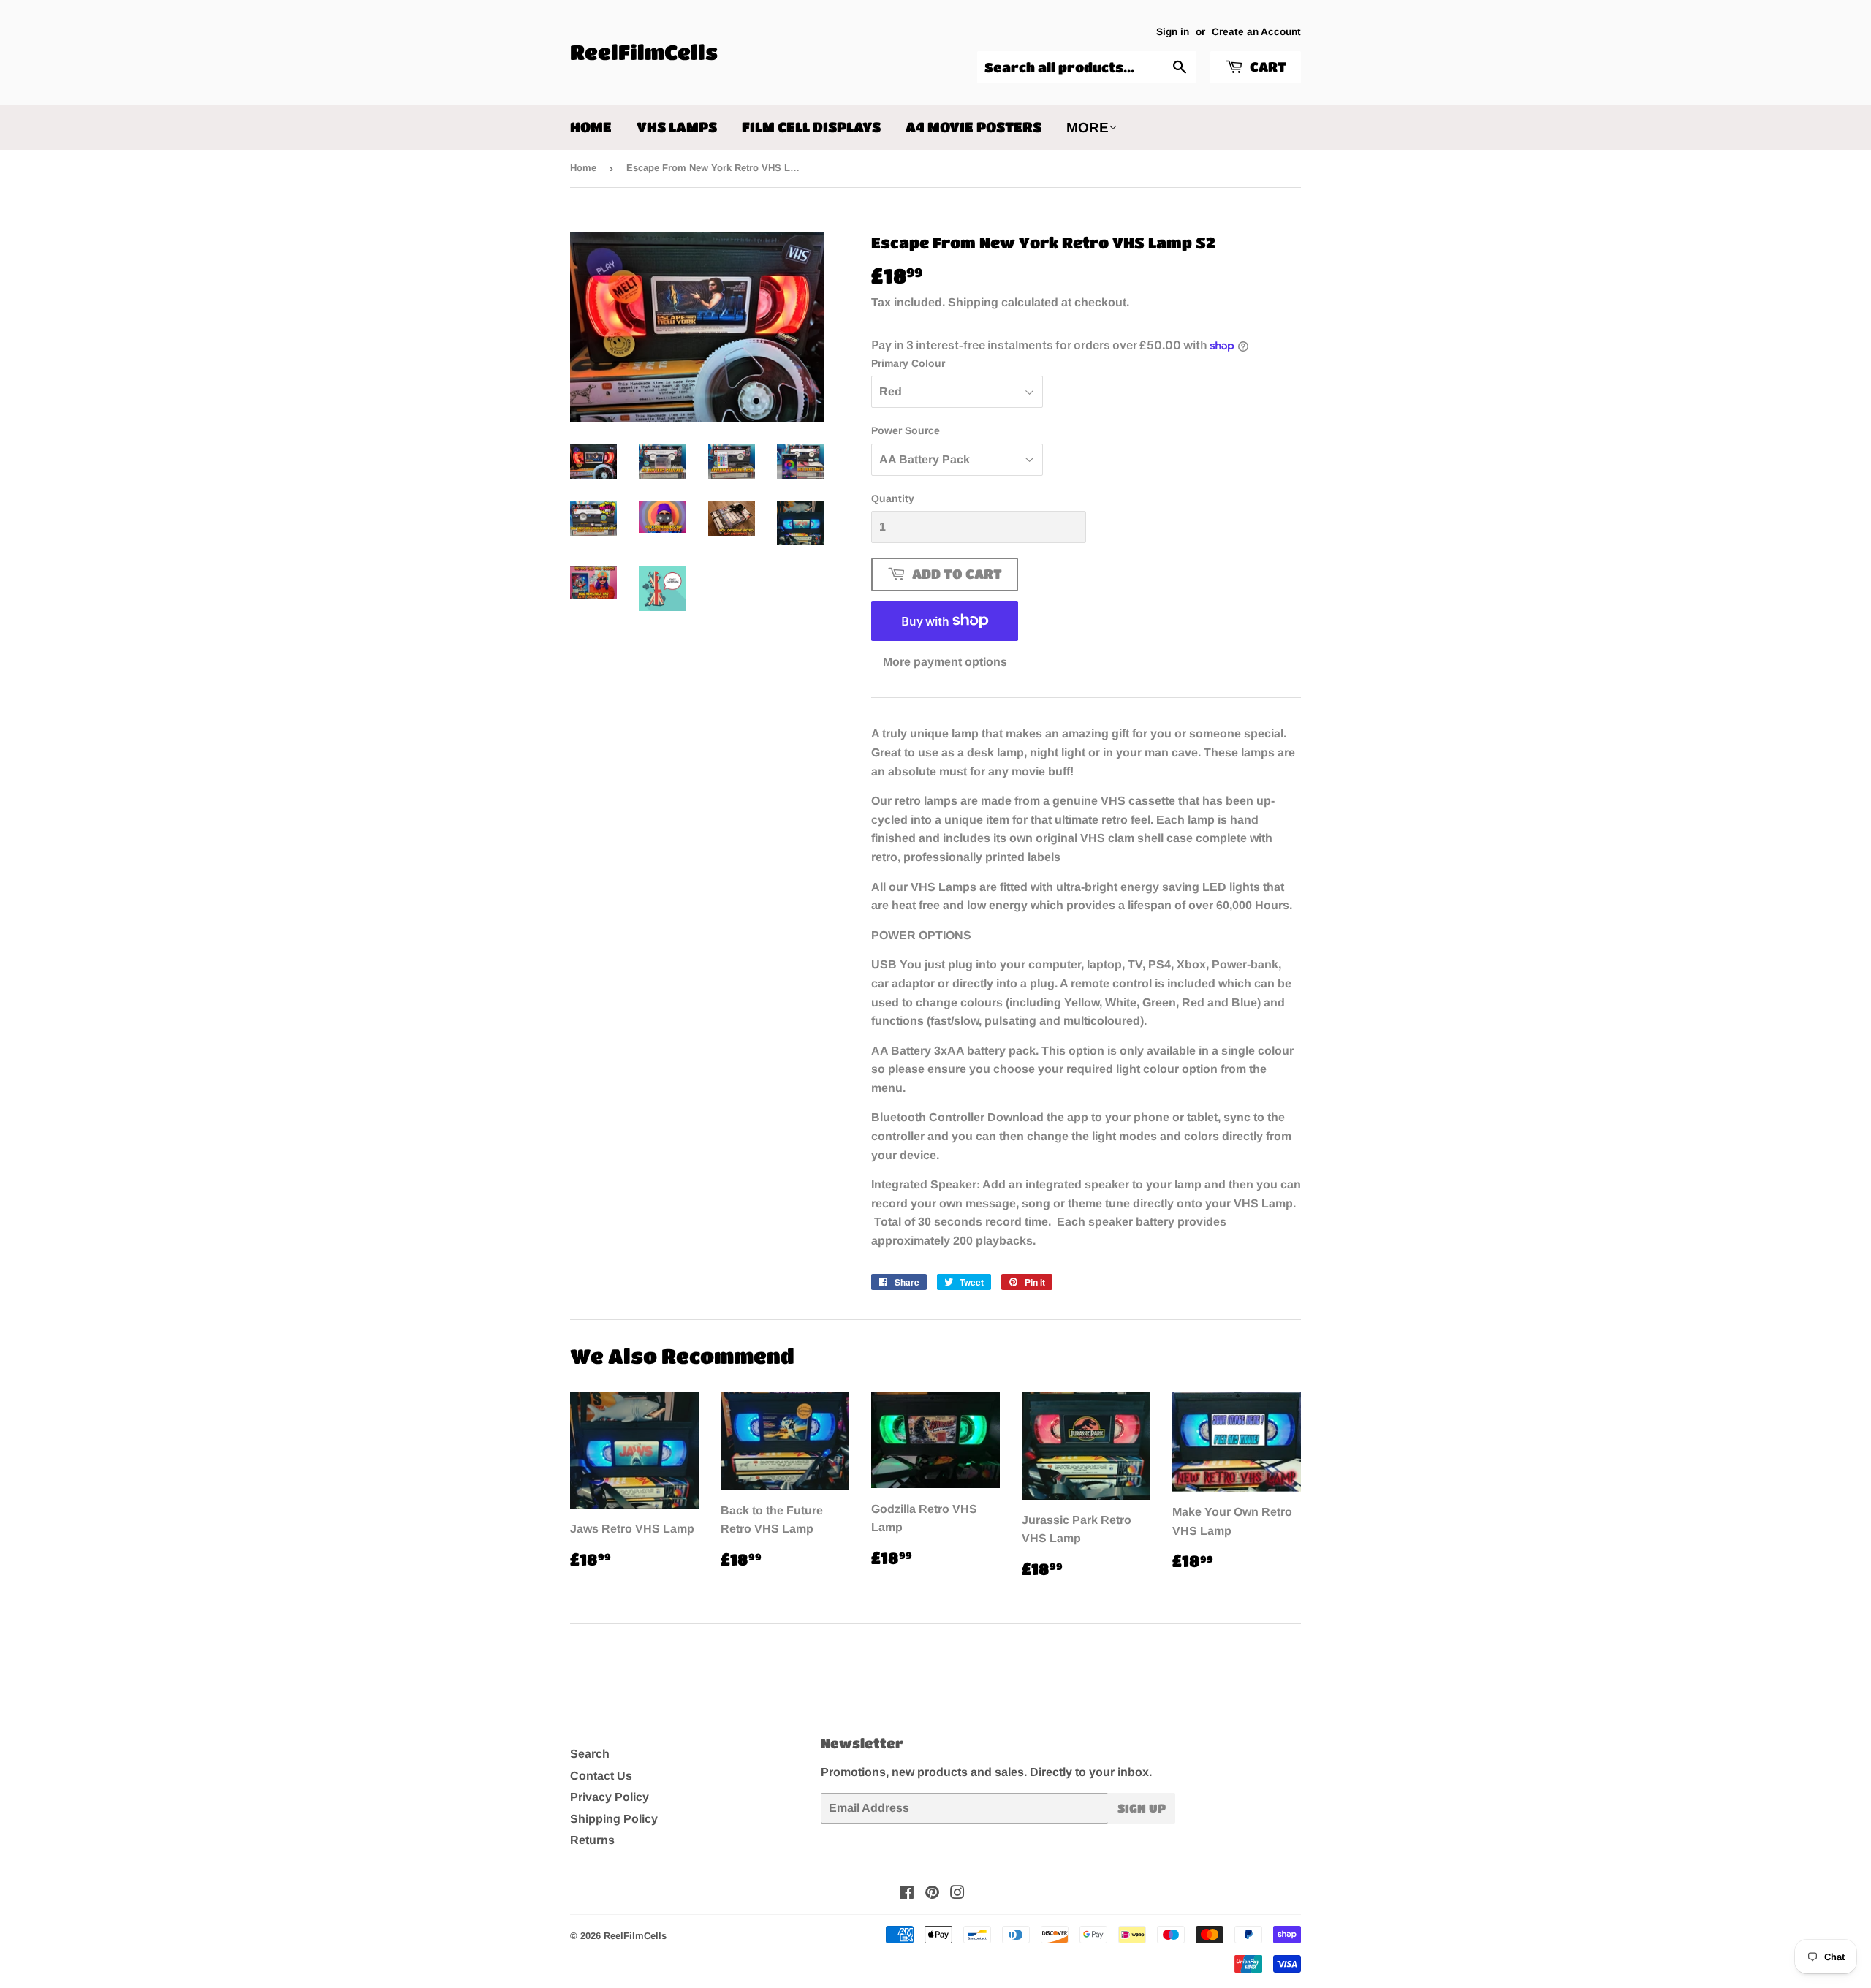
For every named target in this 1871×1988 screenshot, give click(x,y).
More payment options (945, 662)
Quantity (893, 498)
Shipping (973, 302)
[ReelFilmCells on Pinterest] (932, 1894)
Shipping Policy (614, 1819)
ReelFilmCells (644, 52)
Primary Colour (908, 363)
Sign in (1173, 32)
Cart (1267, 67)
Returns (592, 1840)
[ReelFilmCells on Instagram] (957, 1894)
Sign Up (1142, 1808)
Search (590, 1754)
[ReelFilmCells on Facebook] (907, 1894)
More (1088, 128)
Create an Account (1256, 32)
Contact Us (601, 1776)
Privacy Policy (610, 1797)
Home (591, 127)
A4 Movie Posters (974, 127)
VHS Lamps (677, 127)
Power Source (906, 430)
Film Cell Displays (811, 127)
